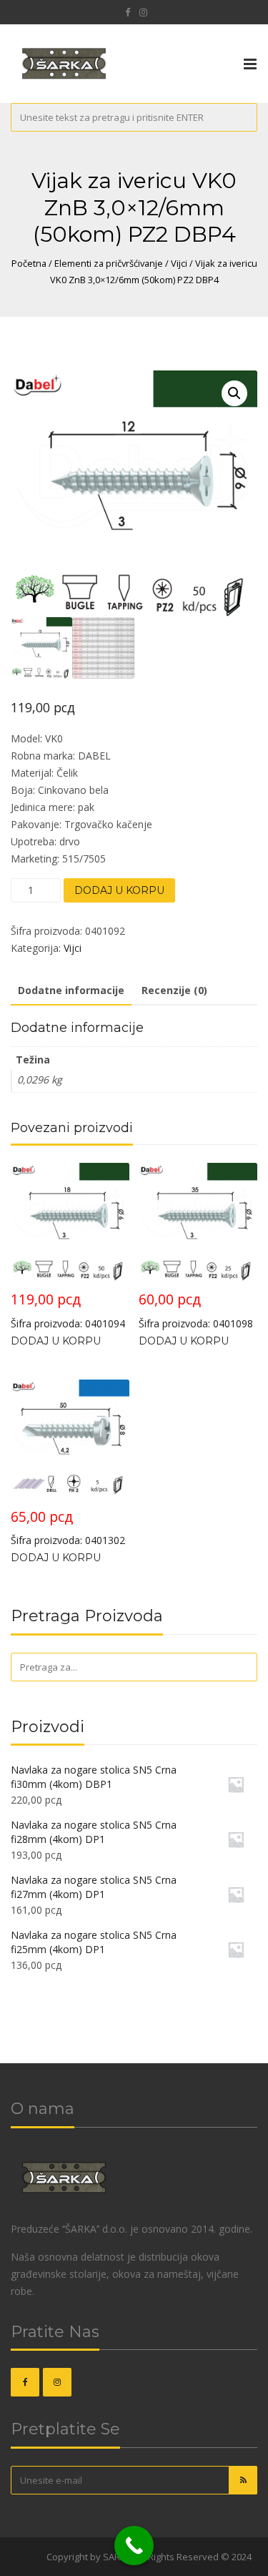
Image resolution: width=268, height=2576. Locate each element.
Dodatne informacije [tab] (71, 990)
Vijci (179, 263)
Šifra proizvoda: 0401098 (196, 1310)
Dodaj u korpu (119, 890)
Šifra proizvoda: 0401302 (68, 1527)
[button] (234, 393)
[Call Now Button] (134, 2546)
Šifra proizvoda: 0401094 (68, 1310)
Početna (29, 263)
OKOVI (30, 2557)
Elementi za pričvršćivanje (109, 263)
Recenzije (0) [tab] (174, 990)
